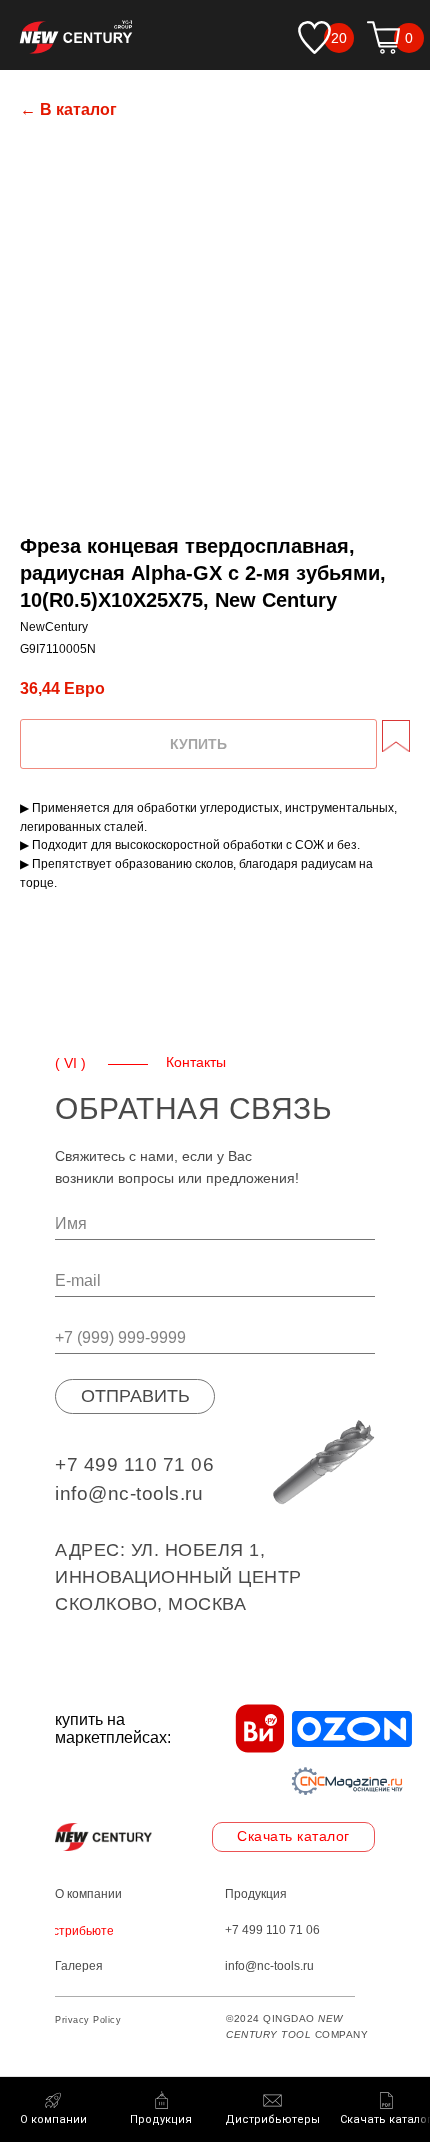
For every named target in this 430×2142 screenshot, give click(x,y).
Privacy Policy (88, 2020)
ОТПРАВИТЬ (135, 1396)
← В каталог (68, 109)
